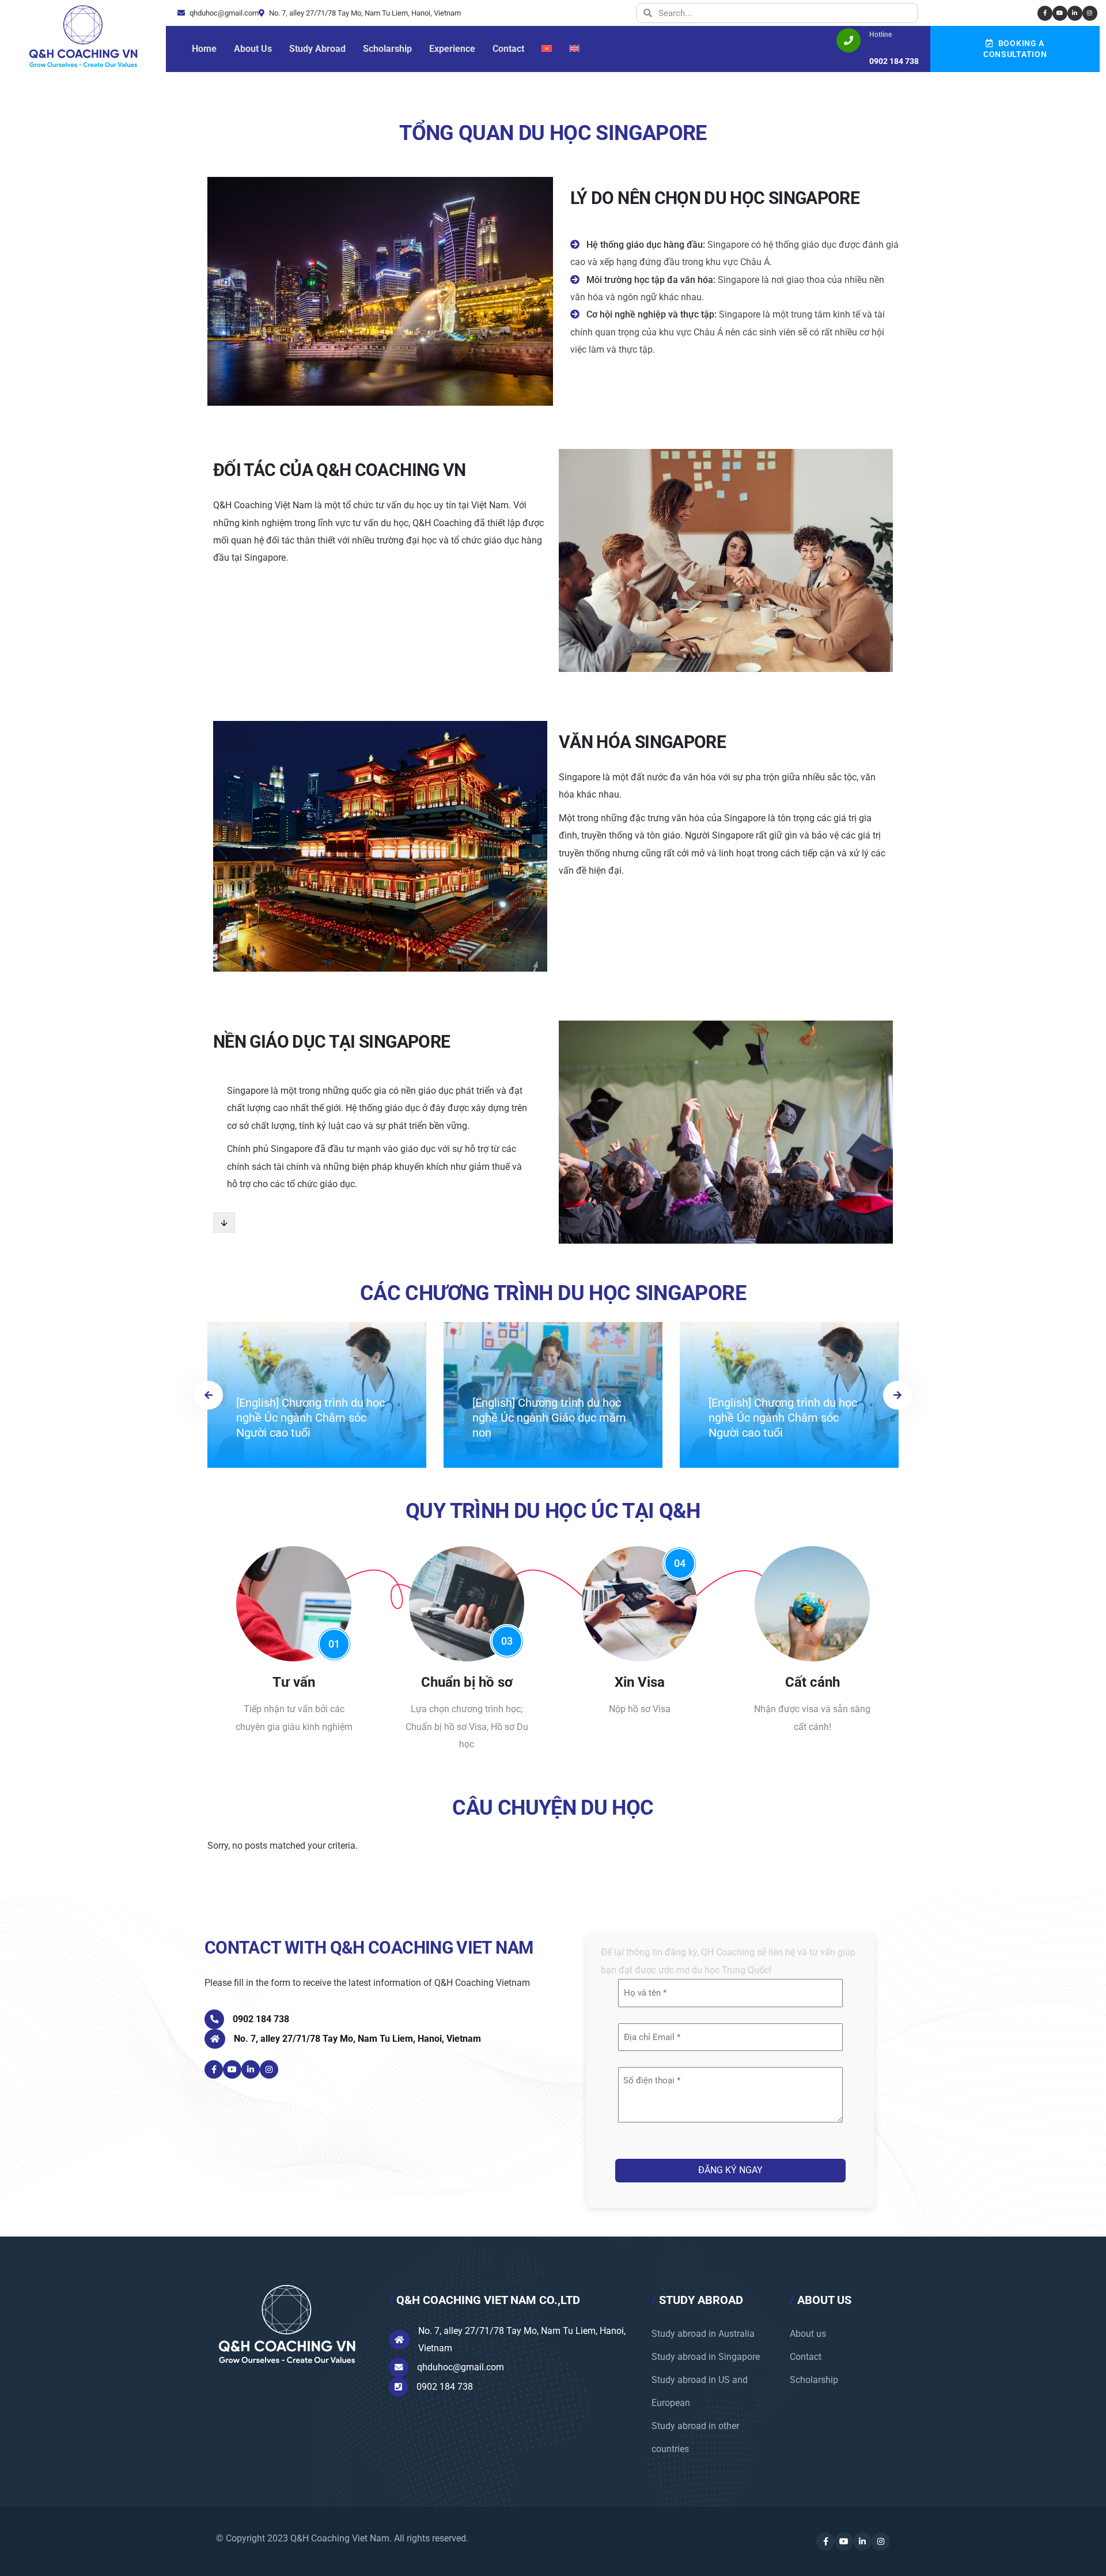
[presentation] (209, 1395)
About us (808, 2334)
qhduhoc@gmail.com (223, 13)
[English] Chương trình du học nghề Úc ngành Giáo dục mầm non (549, 1418)
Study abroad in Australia (703, 2334)
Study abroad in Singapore (706, 2357)
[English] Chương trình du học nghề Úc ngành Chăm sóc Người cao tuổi (310, 1418)
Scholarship (814, 2380)
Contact (806, 2357)
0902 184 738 (261, 2019)
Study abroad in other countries (695, 2437)
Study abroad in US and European (700, 2391)
